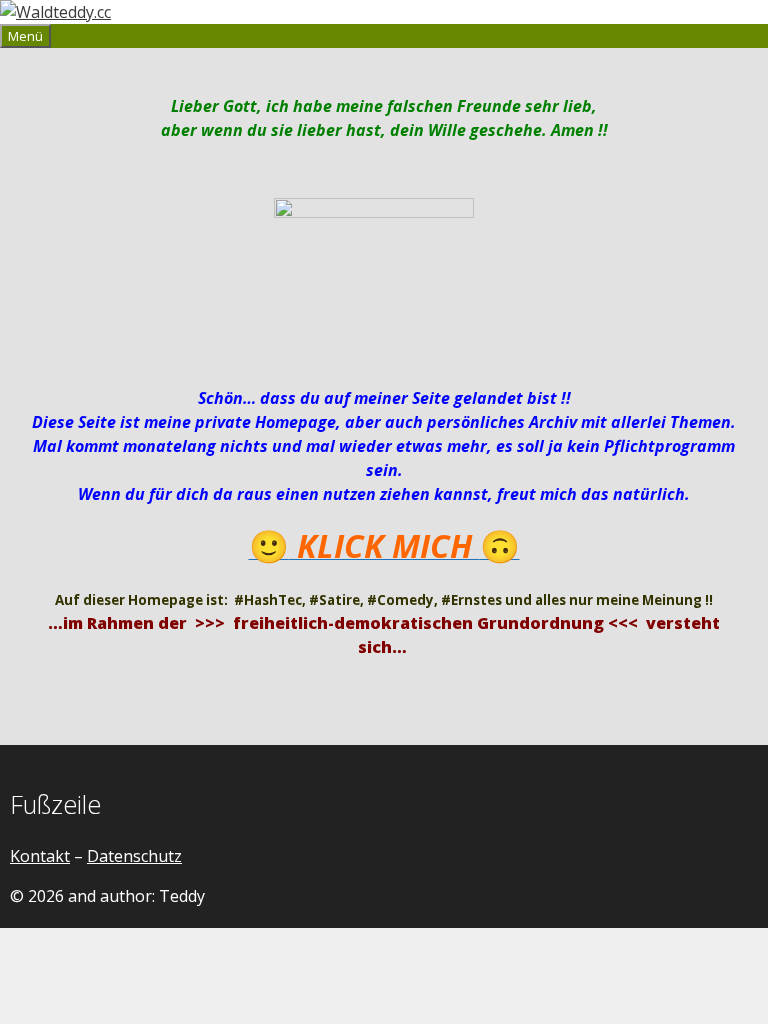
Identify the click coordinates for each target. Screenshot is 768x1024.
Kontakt (40, 856)
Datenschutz (134, 856)
